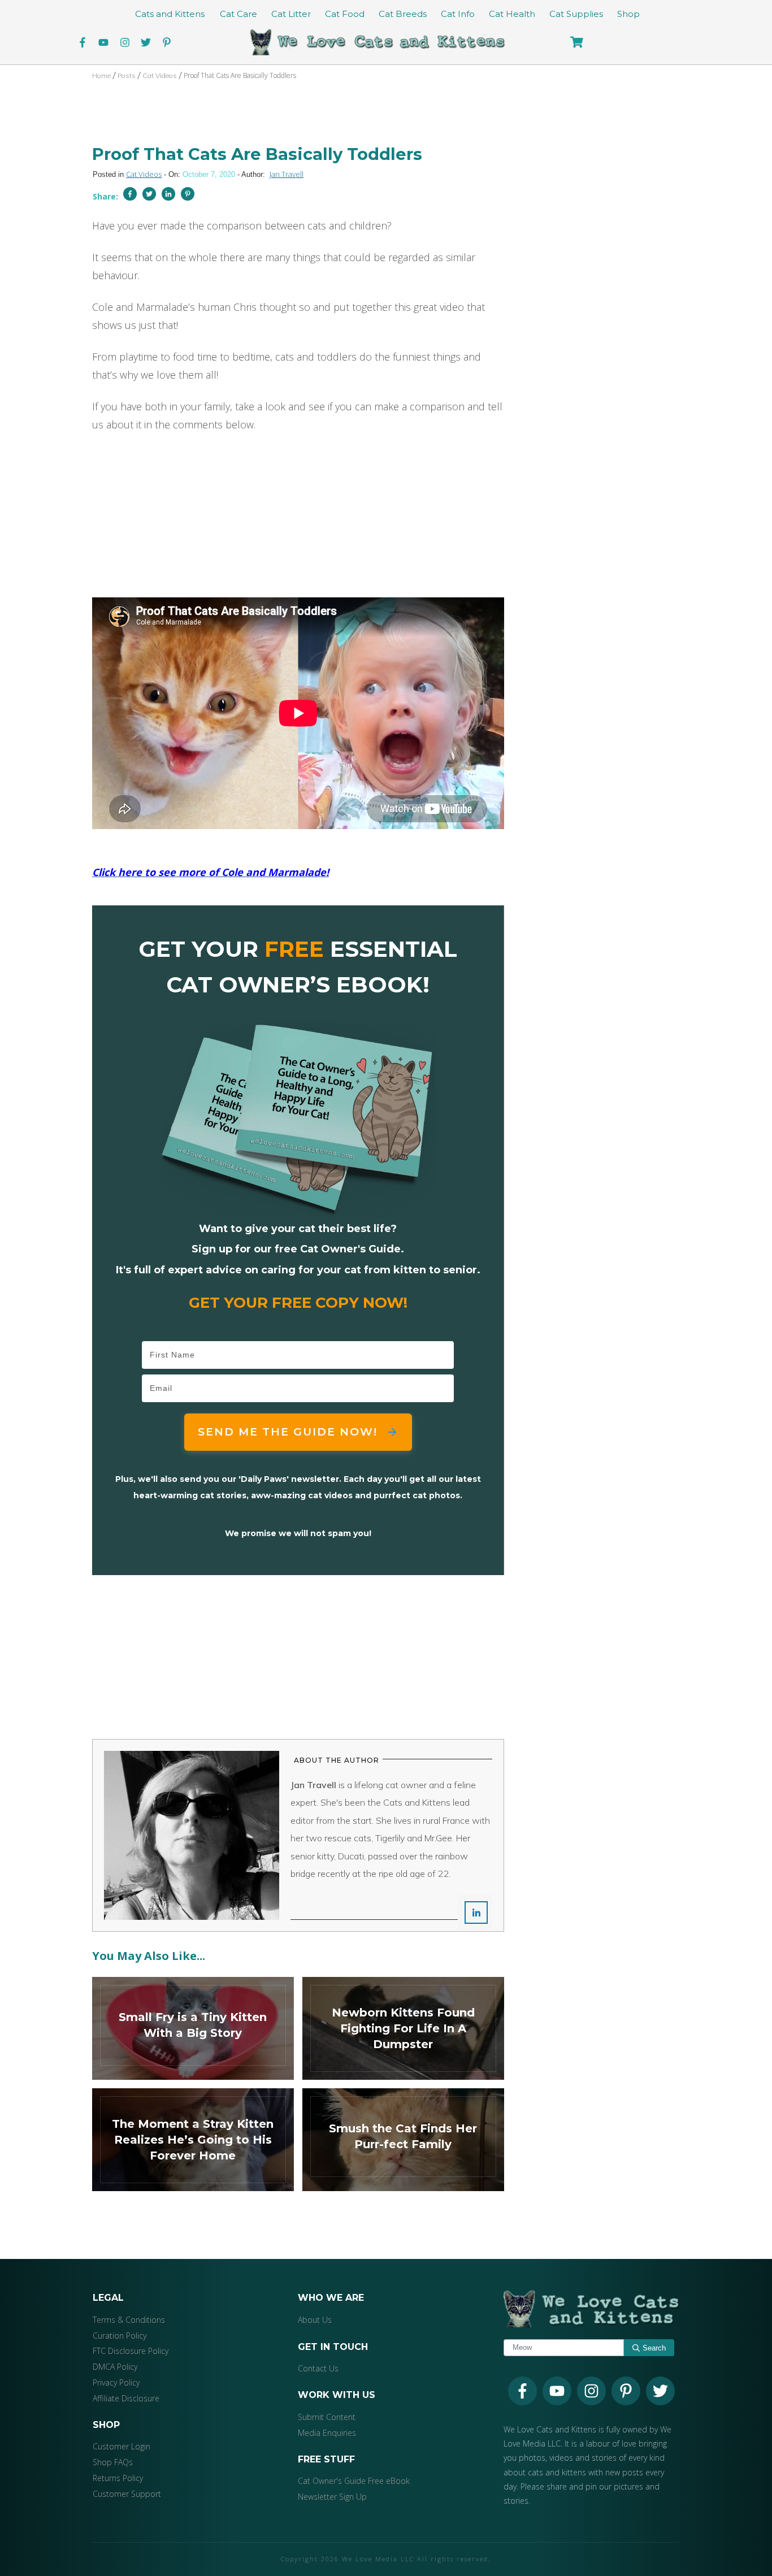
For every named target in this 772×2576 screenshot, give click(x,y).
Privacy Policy (116, 2382)
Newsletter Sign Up (332, 2497)
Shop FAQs (113, 2462)
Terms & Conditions (129, 2320)
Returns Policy (118, 2478)
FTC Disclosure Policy (131, 2351)
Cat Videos (144, 174)
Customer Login (122, 2447)
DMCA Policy (115, 2367)
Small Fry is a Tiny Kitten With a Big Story (193, 2028)
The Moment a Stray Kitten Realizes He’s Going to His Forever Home (193, 2140)
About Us (315, 2320)
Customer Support (127, 2494)
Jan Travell (287, 174)
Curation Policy (120, 2336)
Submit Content (327, 2417)
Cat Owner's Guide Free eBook (354, 2481)
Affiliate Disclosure (126, 2398)
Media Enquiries (327, 2433)
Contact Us (318, 2369)
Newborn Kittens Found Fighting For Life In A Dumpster (403, 2028)
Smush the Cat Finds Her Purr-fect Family (403, 2140)
